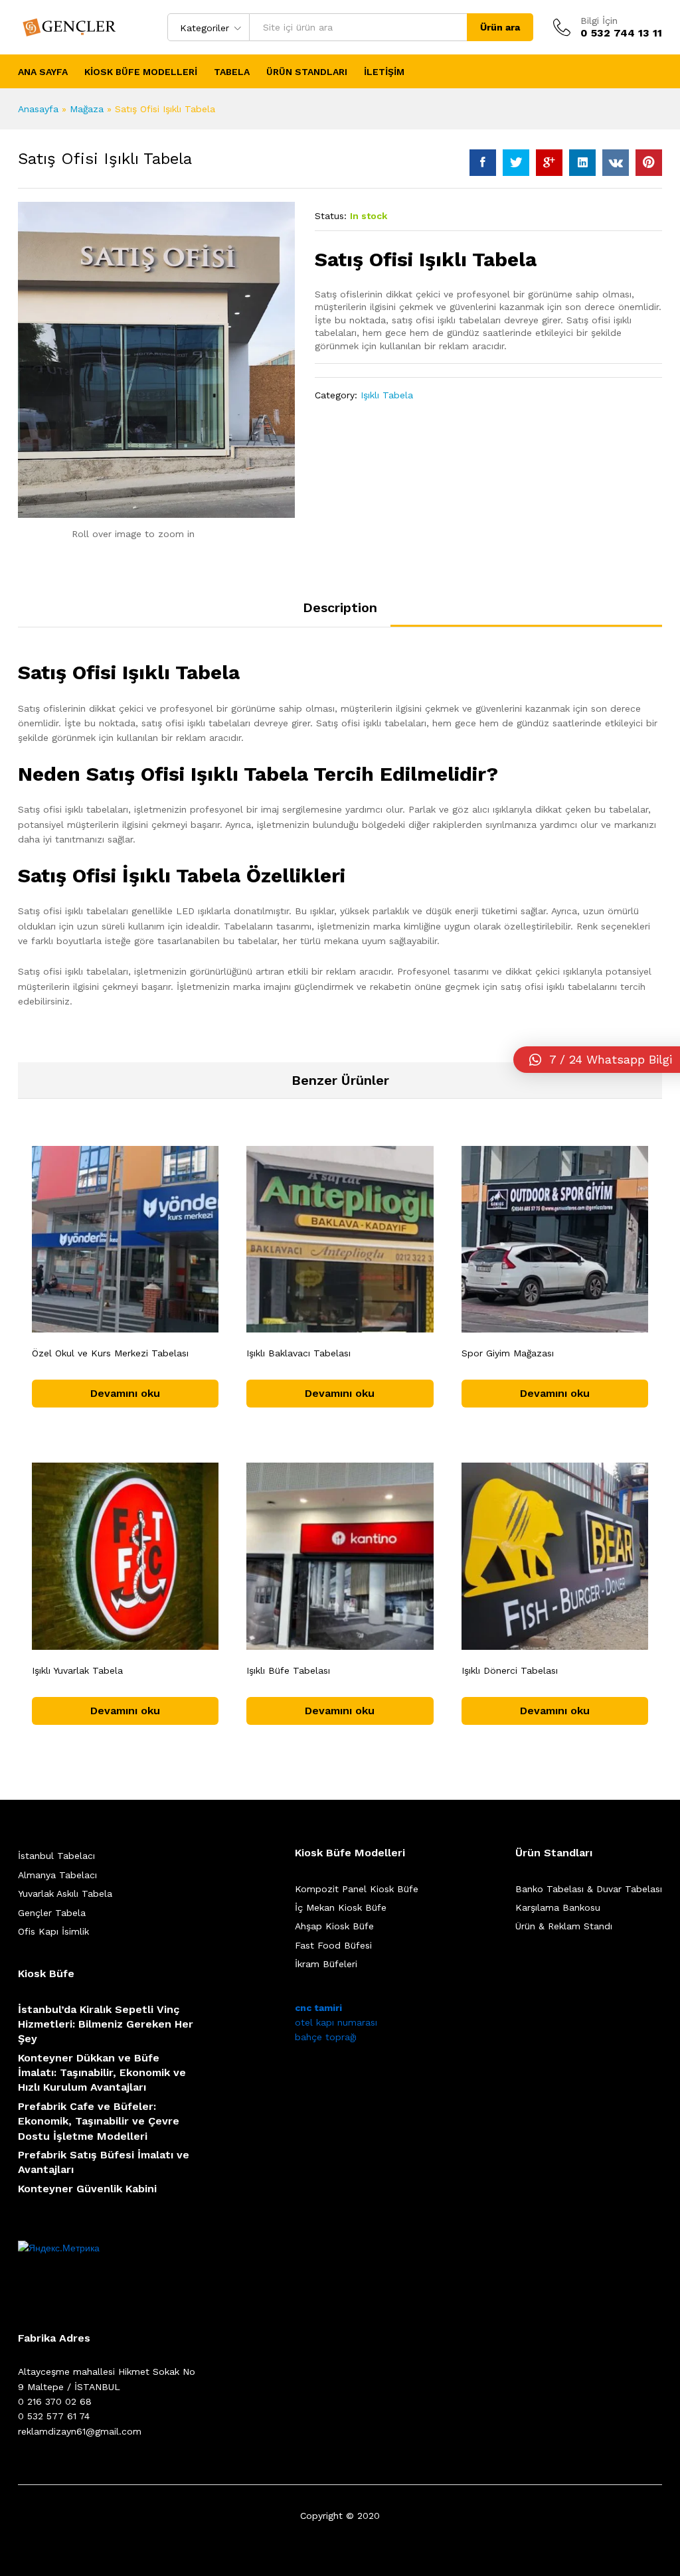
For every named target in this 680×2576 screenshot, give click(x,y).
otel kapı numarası (336, 2022)
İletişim (384, 72)
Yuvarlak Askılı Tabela (65, 1893)
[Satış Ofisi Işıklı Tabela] (483, 163)
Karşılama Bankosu (558, 1907)
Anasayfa (38, 109)
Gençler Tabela (52, 1913)
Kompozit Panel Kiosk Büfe (357, 1889)
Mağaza (87, 109)
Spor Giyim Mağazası (508, 1353)
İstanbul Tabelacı (56, 1856)
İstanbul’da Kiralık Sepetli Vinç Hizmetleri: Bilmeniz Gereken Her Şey (106, 2024)
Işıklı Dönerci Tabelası (510, 1670)
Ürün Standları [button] (307, 72)
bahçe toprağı (326, 2037)
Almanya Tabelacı (57, 1875)
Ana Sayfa (43, 72)
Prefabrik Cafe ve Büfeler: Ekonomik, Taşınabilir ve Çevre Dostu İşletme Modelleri (99, 2121)
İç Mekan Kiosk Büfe (341, 1907)
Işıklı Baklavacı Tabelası (298, 1353)
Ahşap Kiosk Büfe (334, 1926)
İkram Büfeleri (326, 1964)
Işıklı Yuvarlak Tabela (77, 1670)
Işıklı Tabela (387, 395)
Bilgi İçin (599, 21)
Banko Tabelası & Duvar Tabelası (589, 1889)
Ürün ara (500, 27)
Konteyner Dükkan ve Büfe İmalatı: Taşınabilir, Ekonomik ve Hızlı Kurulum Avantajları (102, 2073)
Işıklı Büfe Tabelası (288, 1670)
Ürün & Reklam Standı (564, 1926)
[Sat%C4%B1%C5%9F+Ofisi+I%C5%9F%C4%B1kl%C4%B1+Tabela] (516, 163)
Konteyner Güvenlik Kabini (87, 2189)
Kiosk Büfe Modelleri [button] (141, 72)
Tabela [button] (232, 72)
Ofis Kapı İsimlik (53, 1931)
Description (340, 607)
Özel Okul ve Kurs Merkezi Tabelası (110, 1353)
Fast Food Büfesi (333, 1945)
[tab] (340, 613)
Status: (331, 216)
